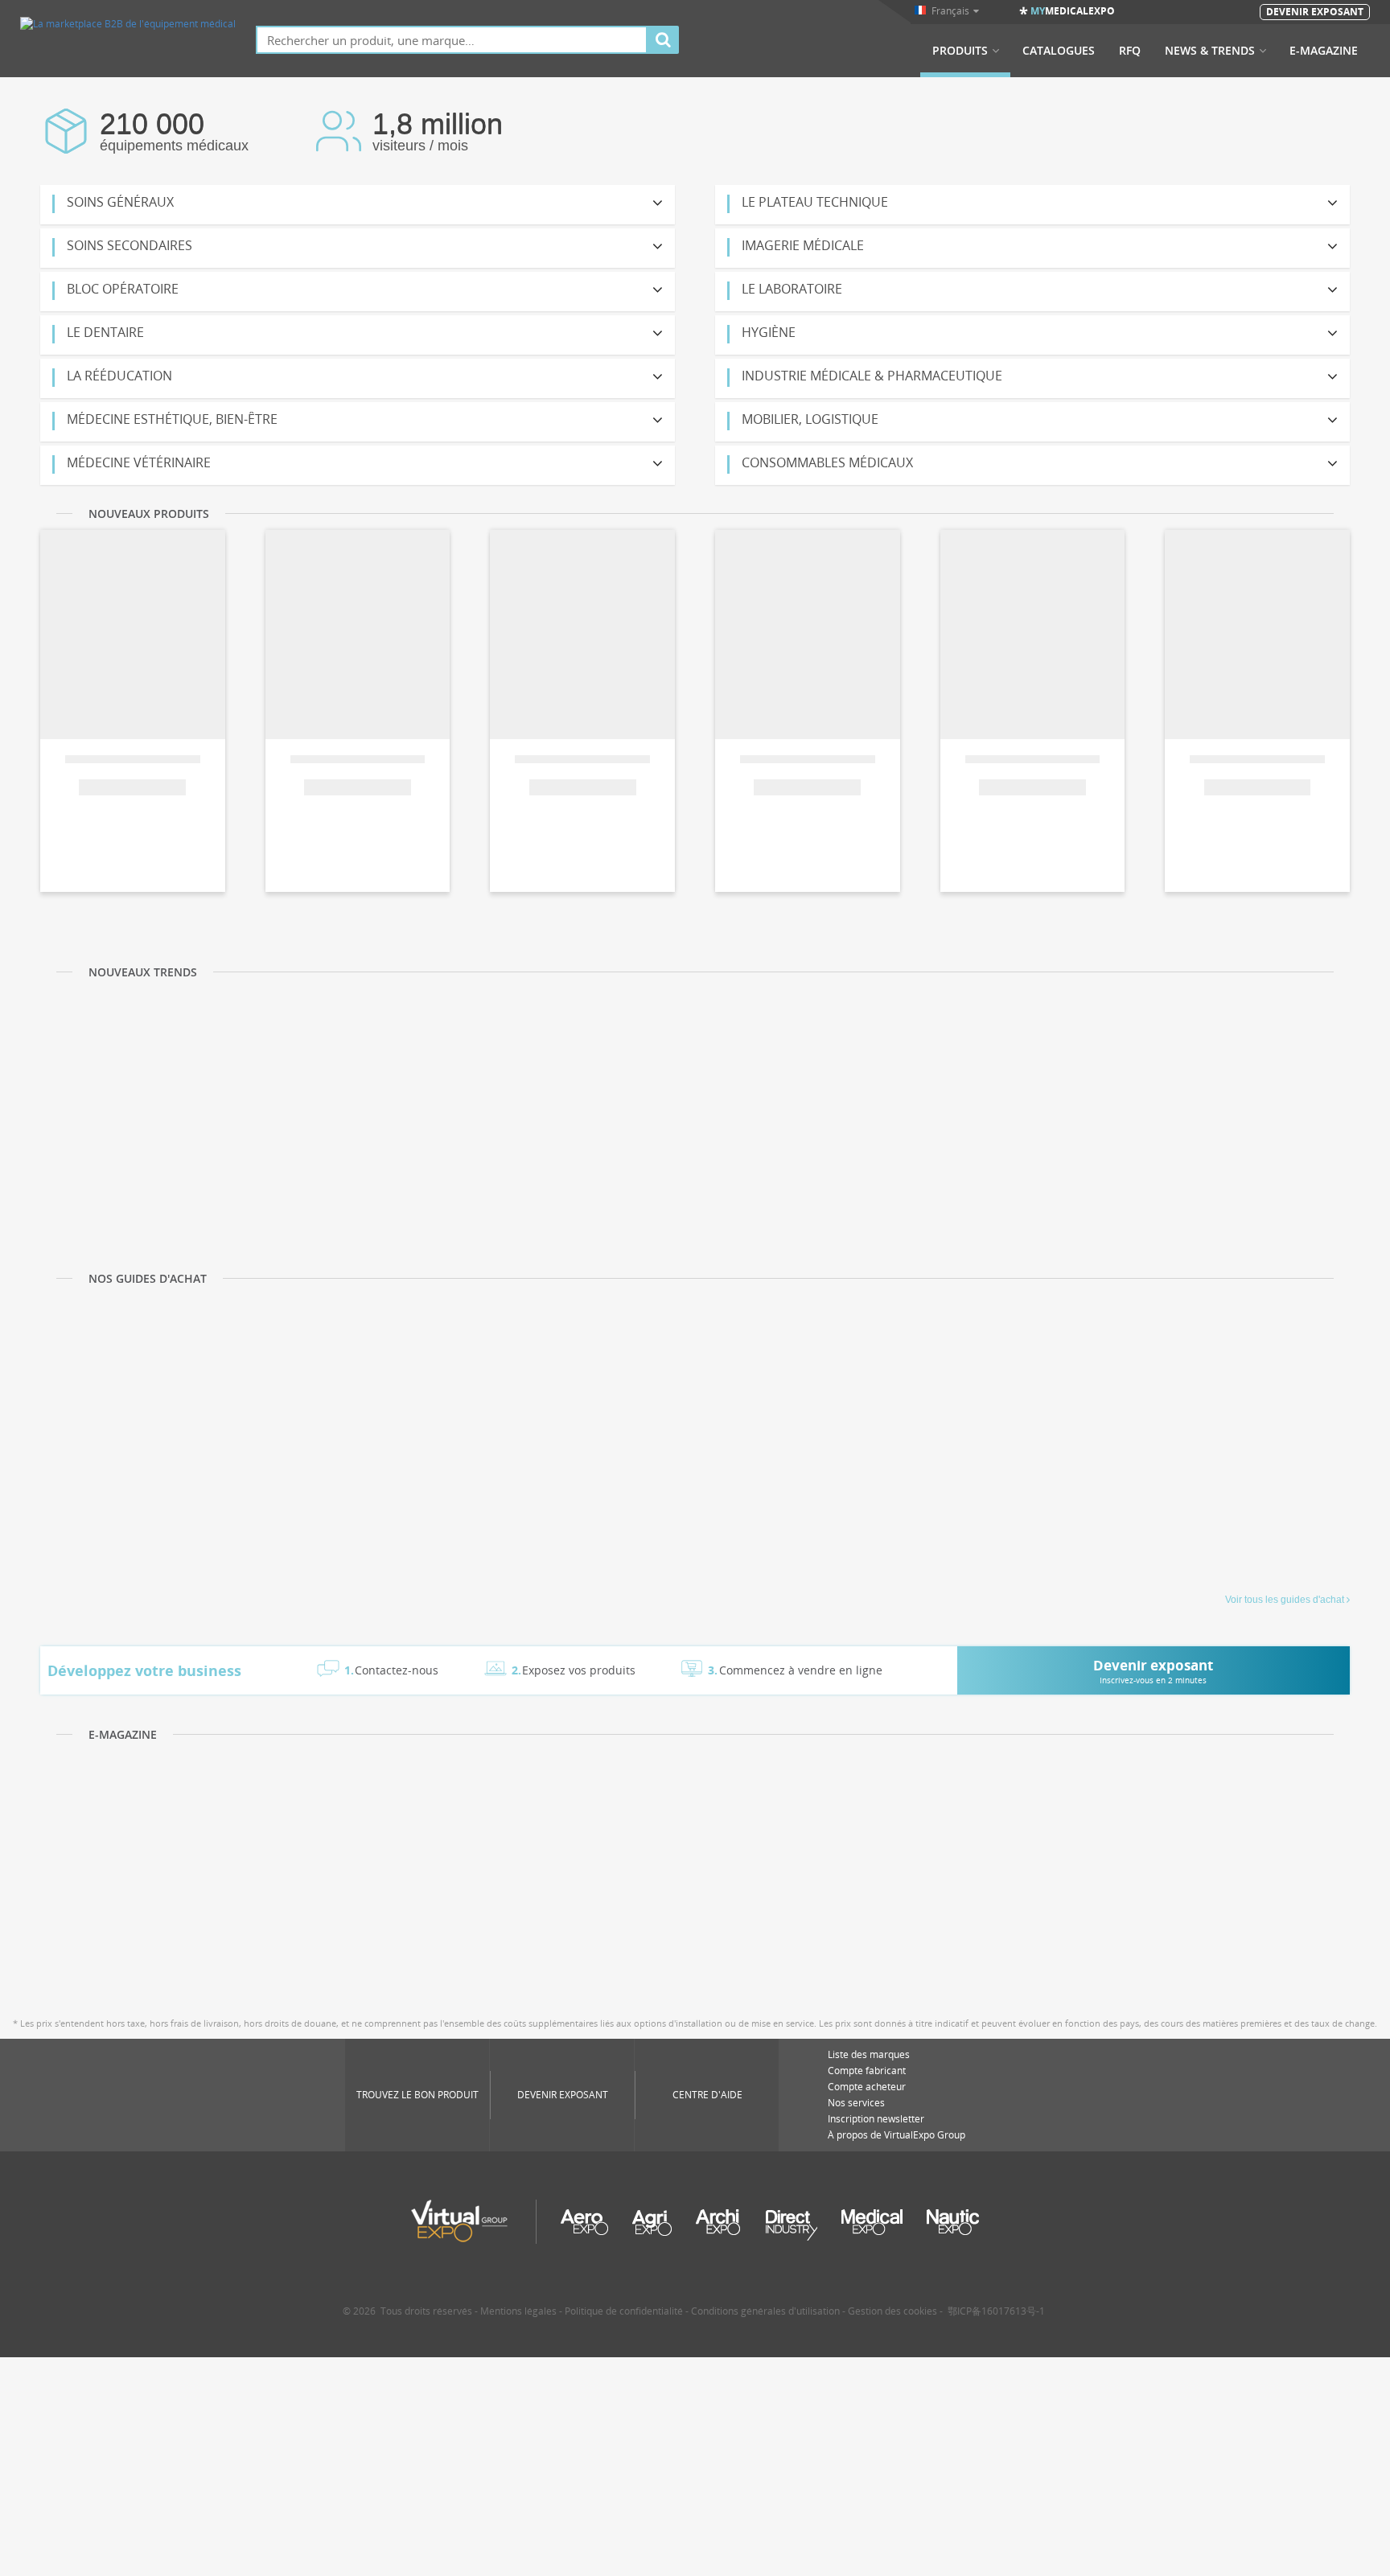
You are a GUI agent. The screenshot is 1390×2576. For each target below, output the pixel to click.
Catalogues (1059, 51)
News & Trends (1210, 51)
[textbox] (452, 40)
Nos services (856, 2103)
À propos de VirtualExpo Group (897, 2135)
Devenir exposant (563, 2095)
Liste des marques (869, 2054)
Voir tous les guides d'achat (1285, 1600)
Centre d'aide (707, 2095)
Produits (960, 51)
